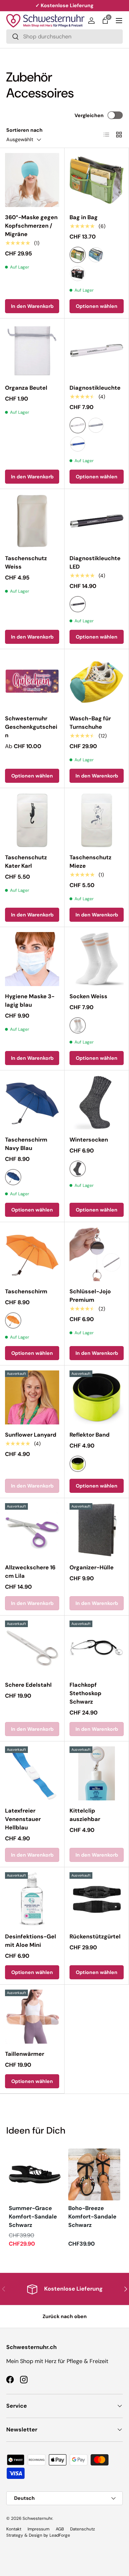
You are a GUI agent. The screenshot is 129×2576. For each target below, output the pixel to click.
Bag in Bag (84, 217)
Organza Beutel (26, 388)
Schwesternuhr (37, 2518)
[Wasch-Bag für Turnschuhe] (97, 681)
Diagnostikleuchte (95, 388)
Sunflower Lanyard (31, 1435)
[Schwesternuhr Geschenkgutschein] (32, 681)
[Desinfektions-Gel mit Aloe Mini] (32, 1899)
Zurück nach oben (65, 2316)
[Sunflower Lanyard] (32, 1397)
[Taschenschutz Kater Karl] (32, 820)
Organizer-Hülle (92, 1567)
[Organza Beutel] (32, 350)
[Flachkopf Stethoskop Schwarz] (97, 1648)
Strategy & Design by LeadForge (38, 2535)
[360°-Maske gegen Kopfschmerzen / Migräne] (32, 180)
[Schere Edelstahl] (32, 1648)
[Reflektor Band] (97, 1397)
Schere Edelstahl (28, 1685)
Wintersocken (89, 1140)
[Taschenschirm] (32, 1254)
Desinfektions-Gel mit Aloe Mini (31, 1941)
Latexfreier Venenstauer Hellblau (23, 1819)
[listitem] (35, 2198)
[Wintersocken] (97, 1102)
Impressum (39, 2529)
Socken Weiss (88, 996)
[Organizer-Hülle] (97, 1530)
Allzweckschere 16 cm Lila (30, 1572)
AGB (60, 2529)
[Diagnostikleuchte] (97, 350)
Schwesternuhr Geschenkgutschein (31, 727)
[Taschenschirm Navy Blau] (32, 1102)
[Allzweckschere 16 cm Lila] (32, 1530)
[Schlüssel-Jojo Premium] (97, 1254)
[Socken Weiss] (97, 959)
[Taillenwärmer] (32, 2017)
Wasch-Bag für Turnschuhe (90, 723)
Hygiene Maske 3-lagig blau (30, 1001)
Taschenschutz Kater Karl (26, 862)
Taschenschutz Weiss (26, 563)
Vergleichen (89, 115)
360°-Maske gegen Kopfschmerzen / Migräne (31, 226)
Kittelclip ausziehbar (85, 1815)
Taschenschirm (26, 1291)
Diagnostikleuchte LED (95, 563)
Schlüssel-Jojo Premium (90, 1296)
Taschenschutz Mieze (90, 862)
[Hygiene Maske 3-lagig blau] (32, 959)
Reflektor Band (90, 1435)
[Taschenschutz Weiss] (32, 521)
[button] (105, 21)
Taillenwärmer (25, 2054)
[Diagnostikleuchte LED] (97, 521)
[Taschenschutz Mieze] (97, 820)
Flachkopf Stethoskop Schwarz (85, 1693)
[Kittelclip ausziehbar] (97, 1773)
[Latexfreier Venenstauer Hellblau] (32, 1773)
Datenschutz (83, 2529)
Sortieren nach (24, 130)
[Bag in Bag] (97, 180)
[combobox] (64, 37)
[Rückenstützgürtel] (97, 1899)
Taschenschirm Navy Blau (26, 1144)
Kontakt (14, 2529)
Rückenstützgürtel (95, 1937)
